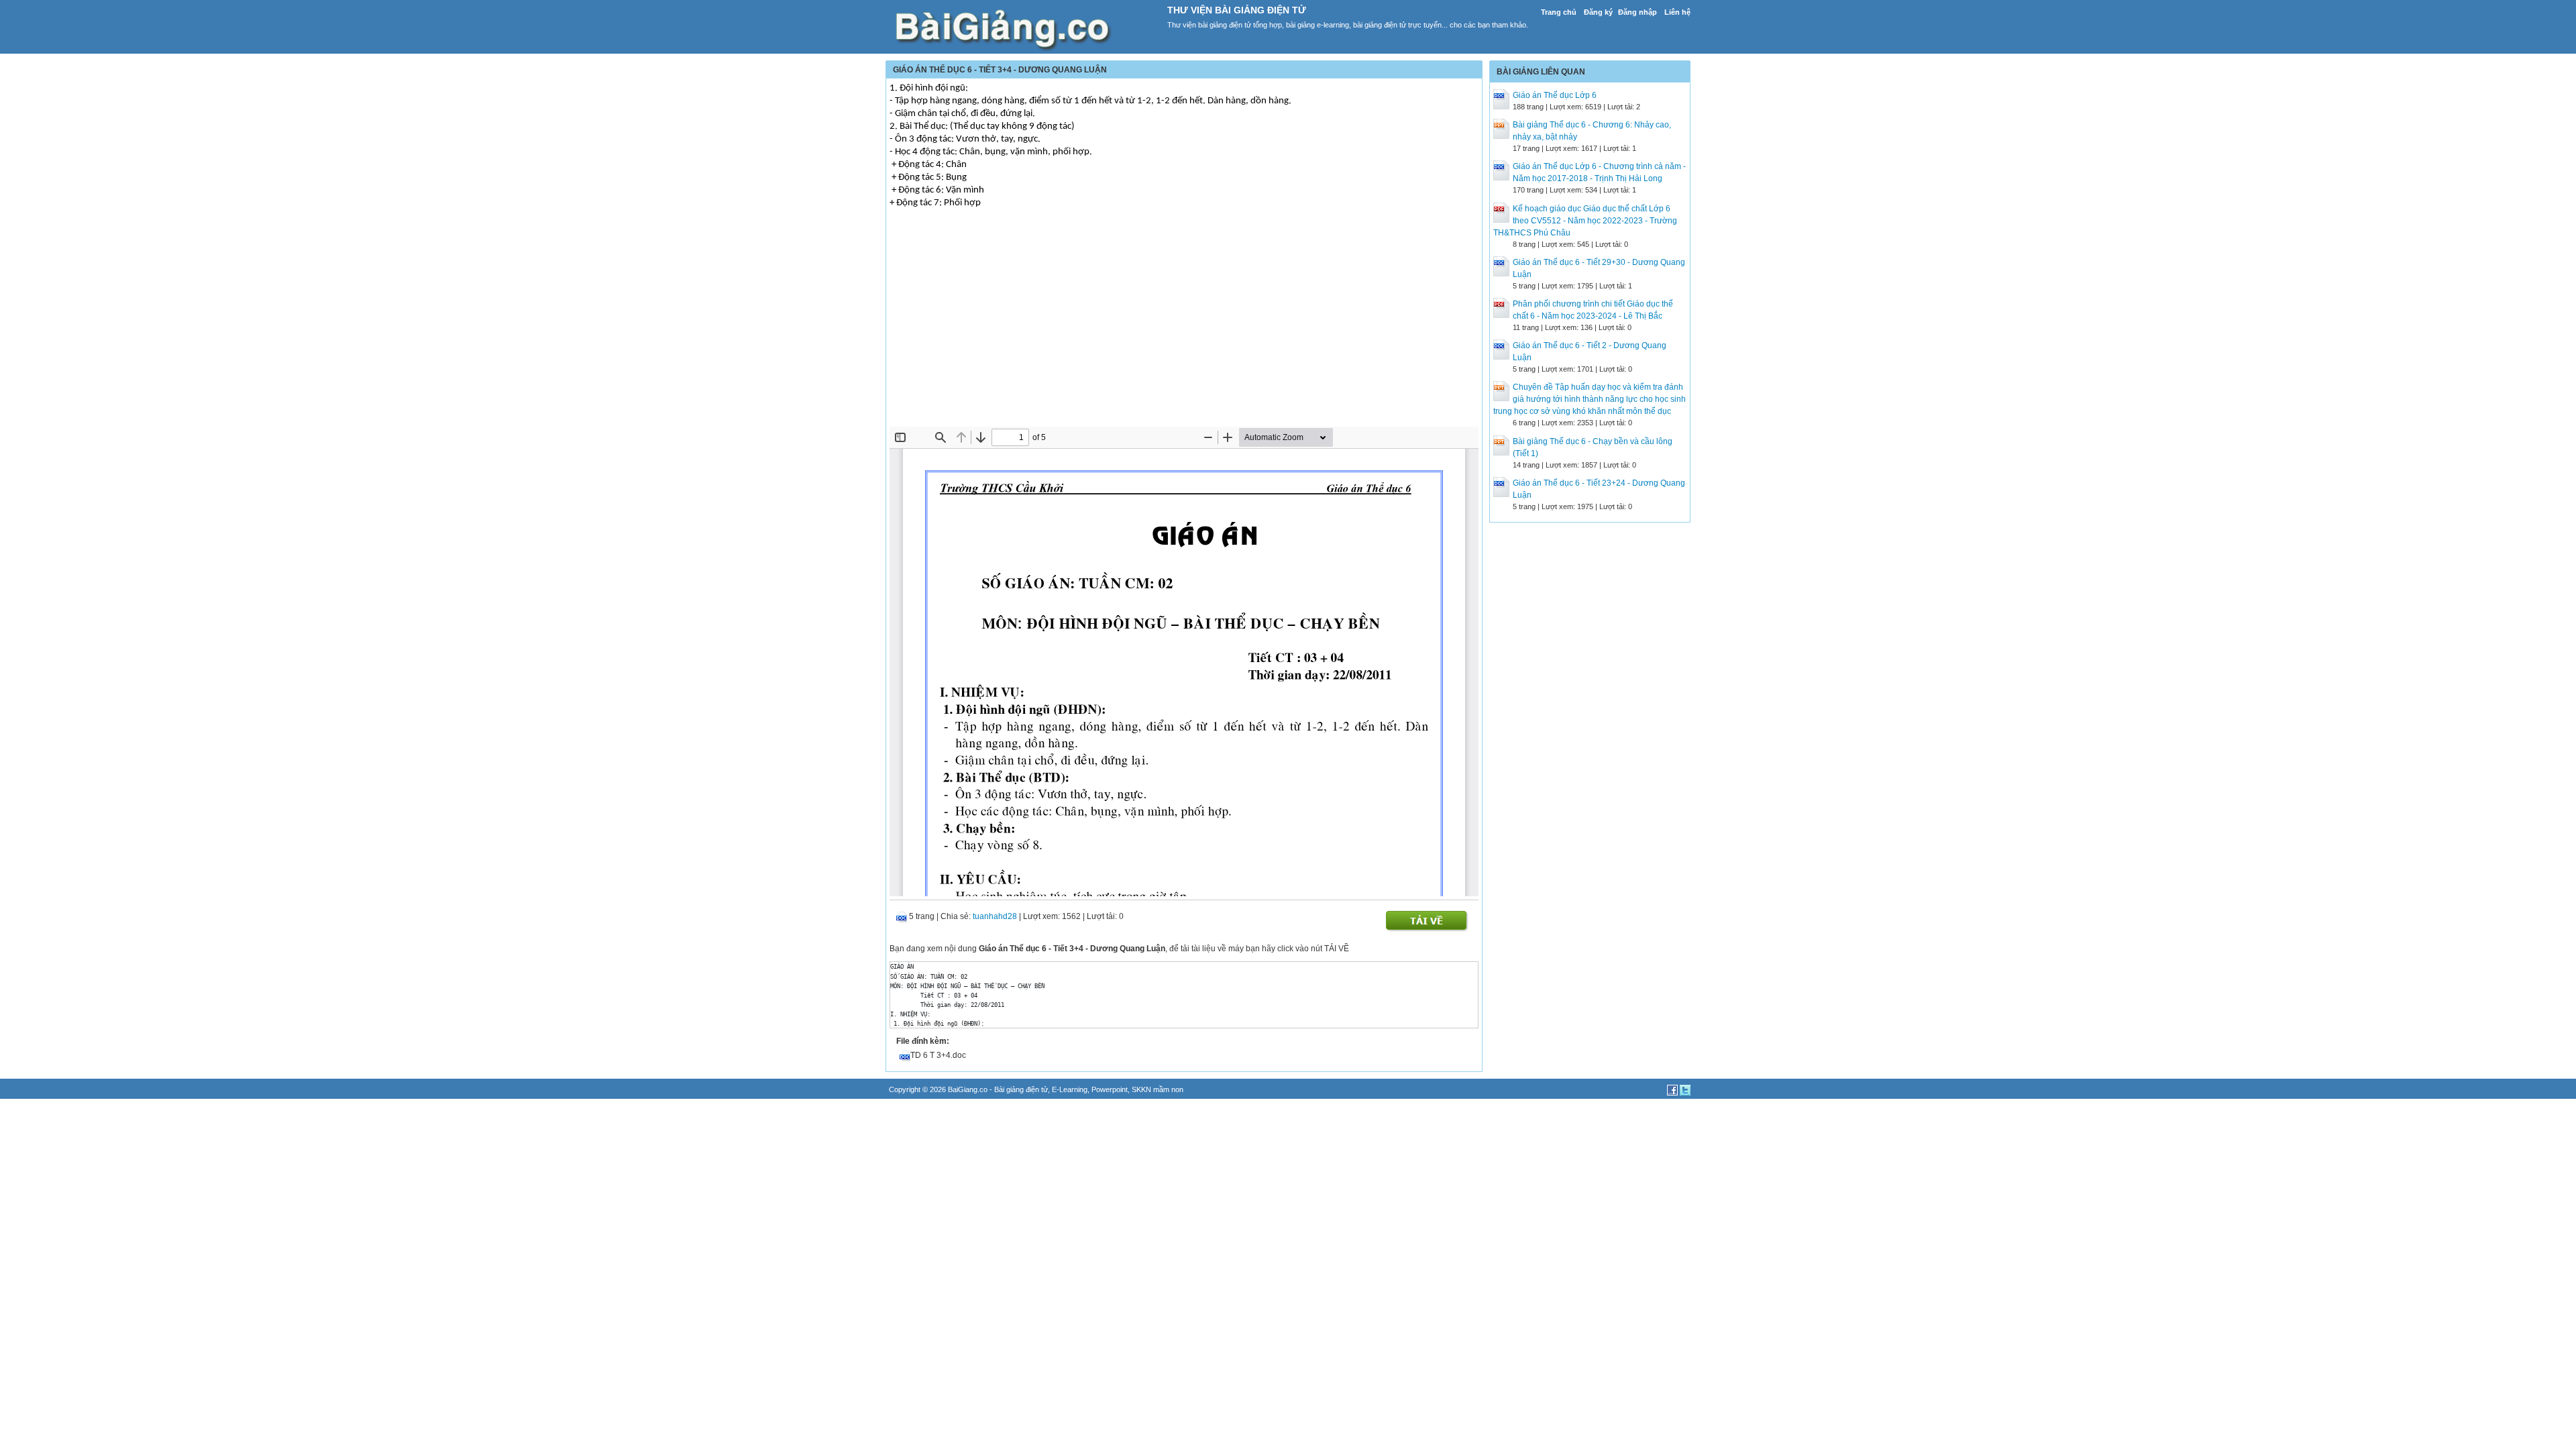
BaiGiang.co (968, 1089)
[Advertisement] (1184, 326)
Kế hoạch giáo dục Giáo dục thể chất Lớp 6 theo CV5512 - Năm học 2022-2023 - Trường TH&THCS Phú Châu (1585, 221)
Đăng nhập (1638, 12)
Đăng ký (1598, 12)
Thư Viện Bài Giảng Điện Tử (1237, 10)
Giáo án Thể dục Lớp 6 (1555, 95)
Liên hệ (1677, 12)
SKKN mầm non (1158, 1089)
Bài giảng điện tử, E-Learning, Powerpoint (1061, 1089)
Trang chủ (1559, 12)
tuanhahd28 (995, 916)
